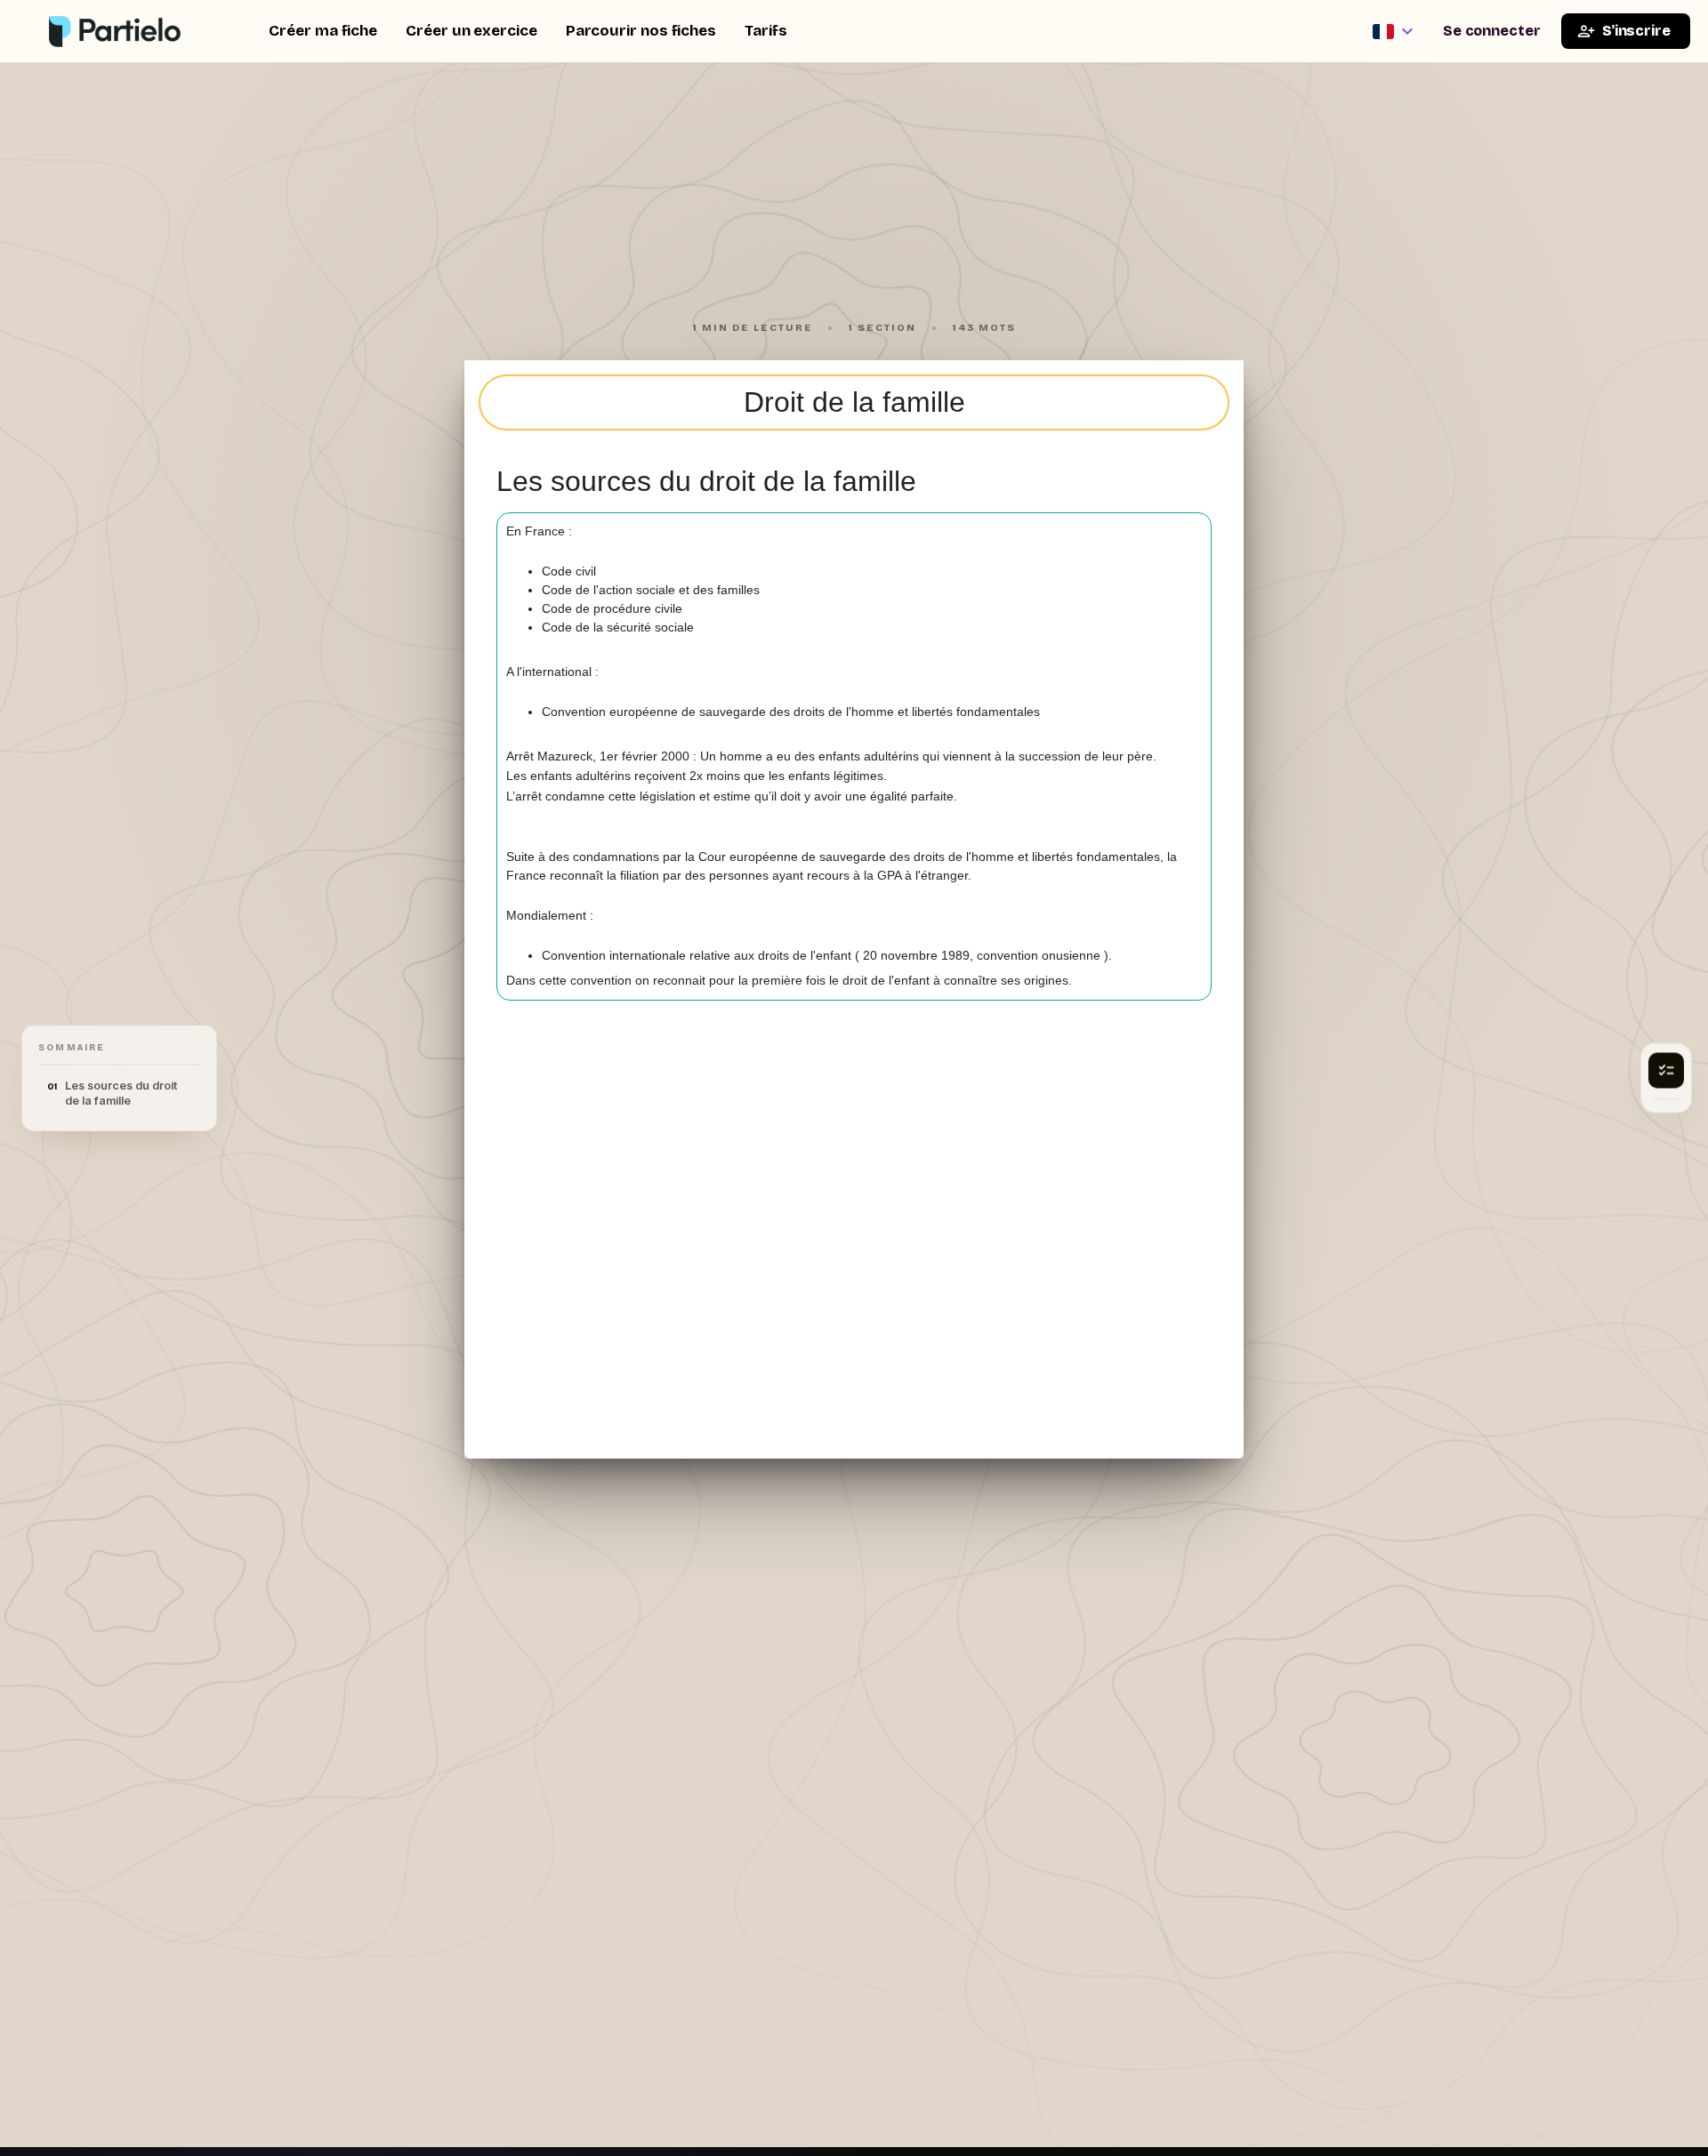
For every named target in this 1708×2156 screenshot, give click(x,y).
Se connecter (1492, 31)
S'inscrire (1636, 31)
